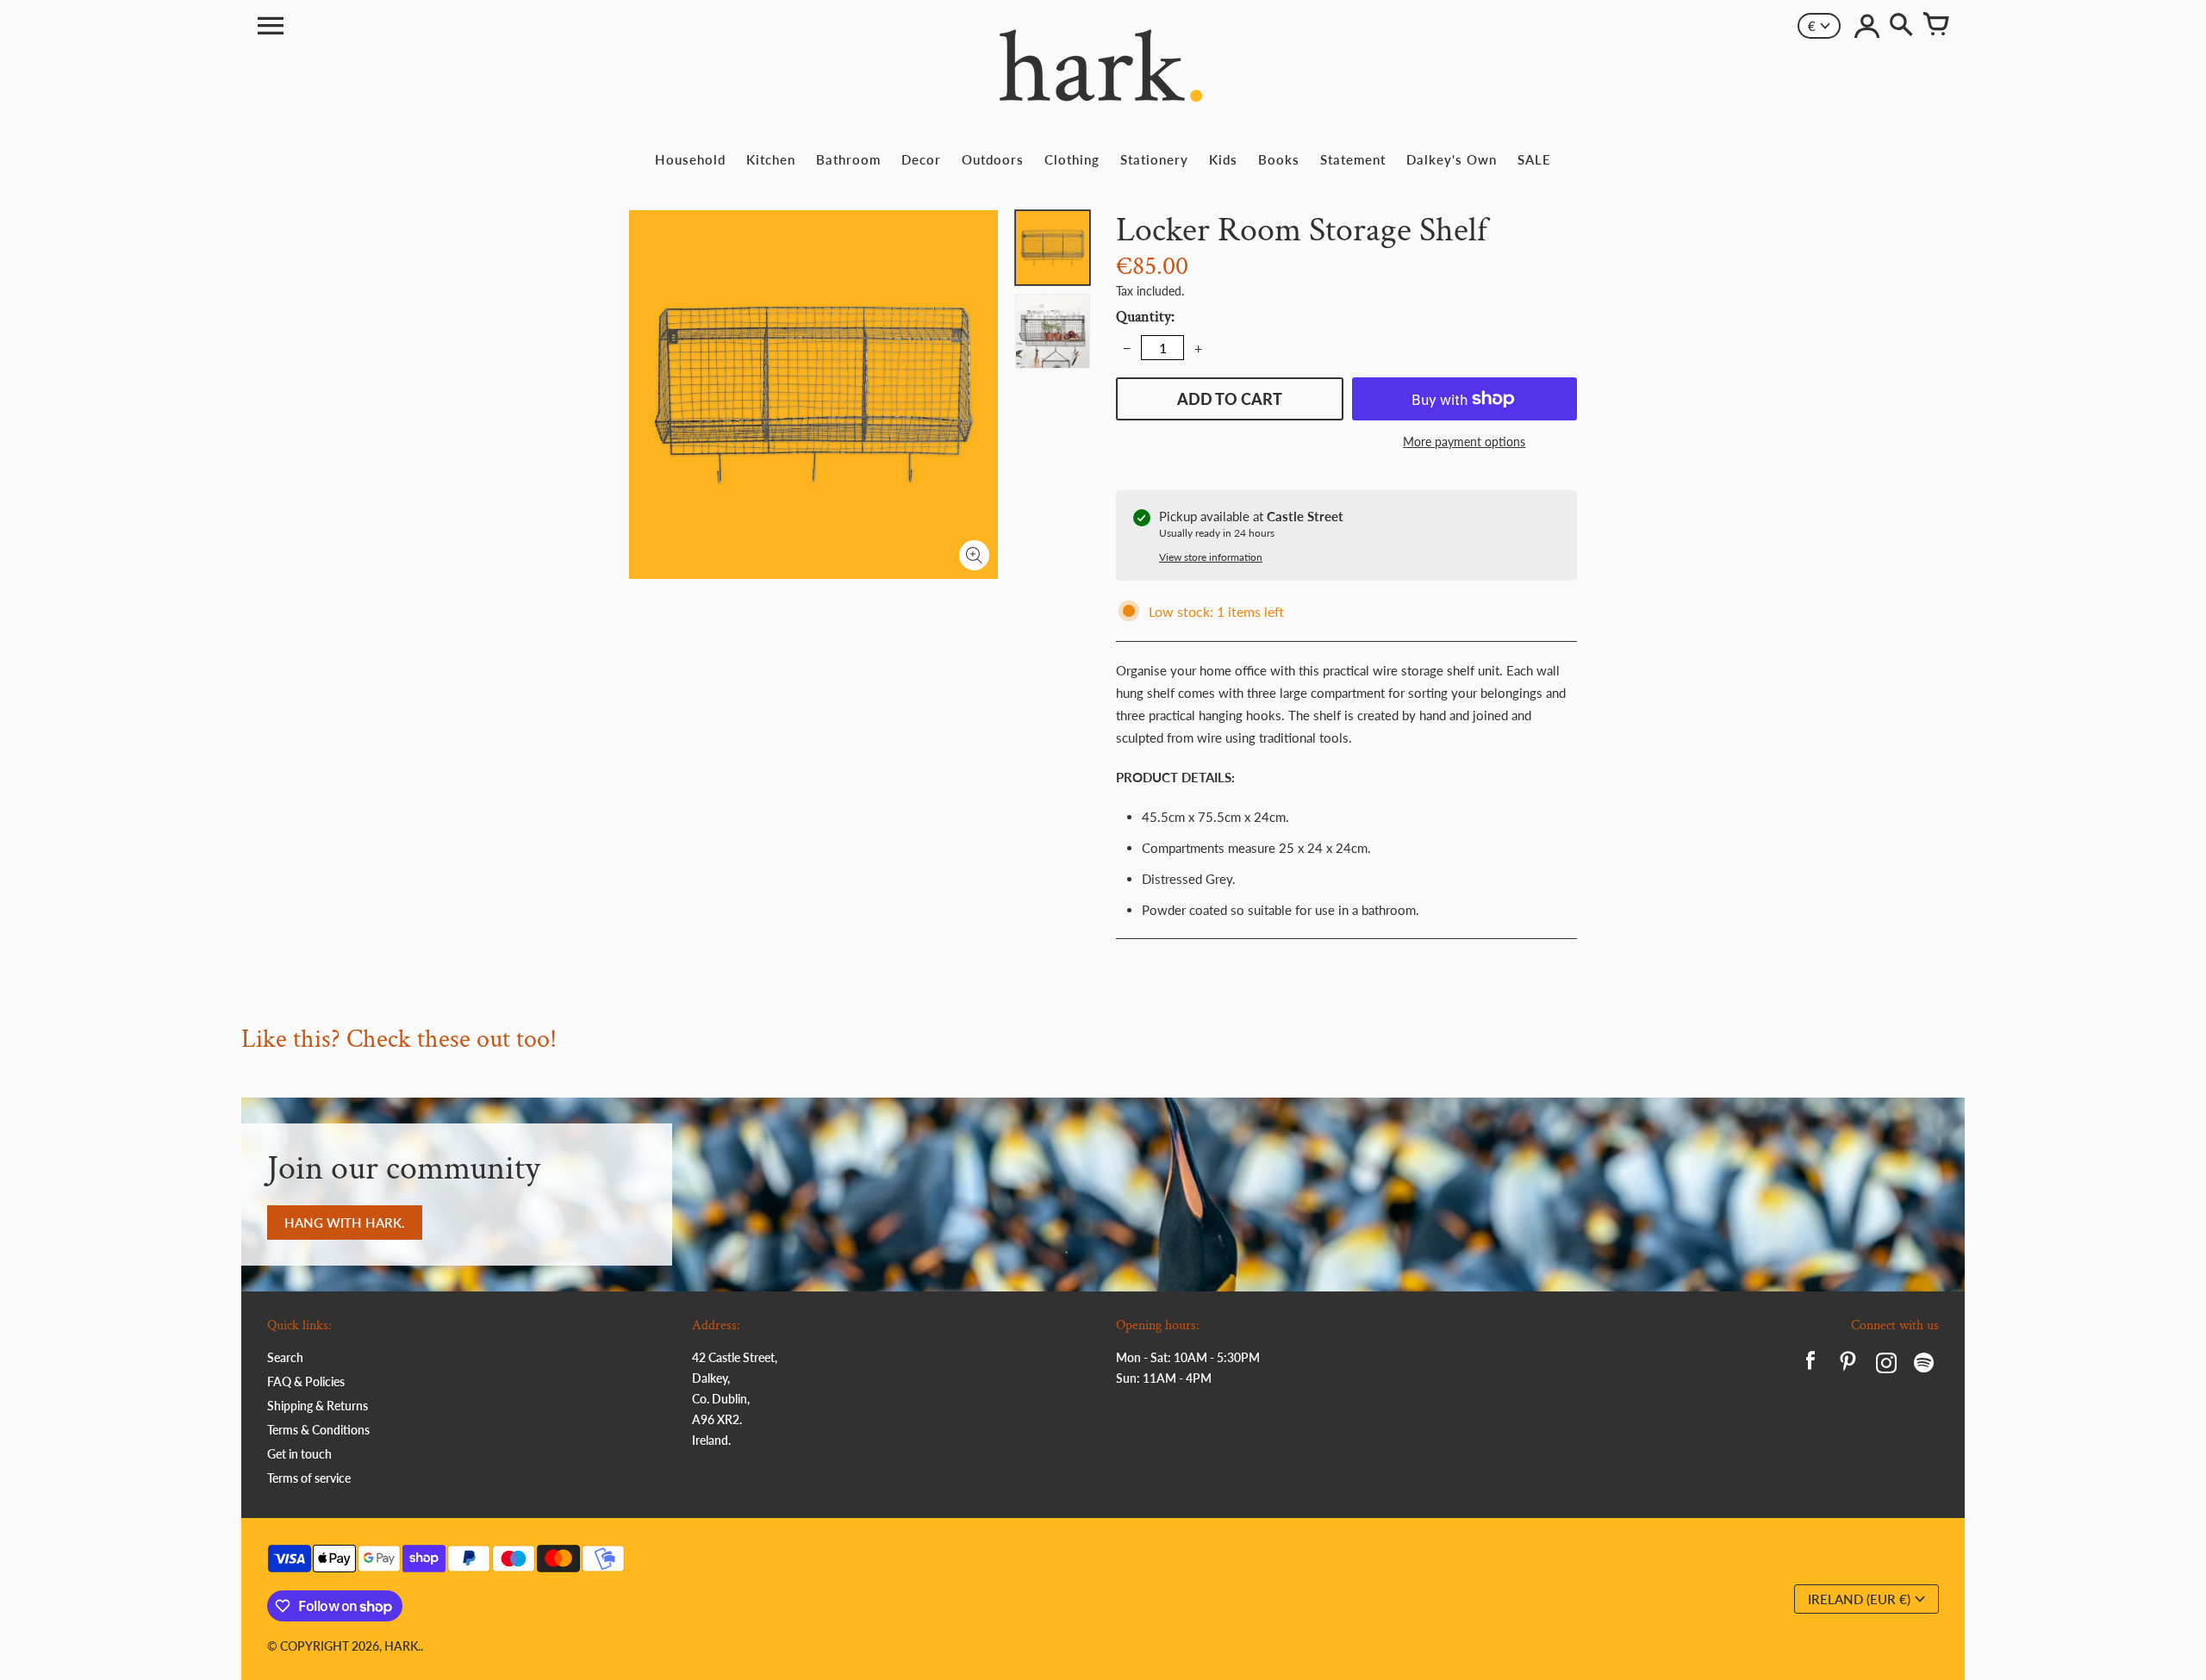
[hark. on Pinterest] (1848, 1365)
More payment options (1464, 442)
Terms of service (309, 1478)
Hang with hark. (345, 1223)
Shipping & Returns (318, 1406)
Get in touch (299, 1454)
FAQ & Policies (306, 1381)
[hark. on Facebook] (1810, 1365)
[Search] (1901, 26)
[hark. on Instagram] (1886, 1365)
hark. (402, 1646)
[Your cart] (1935, 26)
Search (285, 1357)
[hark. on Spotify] (1924, 1365)
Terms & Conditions (318, 1430)
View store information (1211, 557)
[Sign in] (1866, 26)
